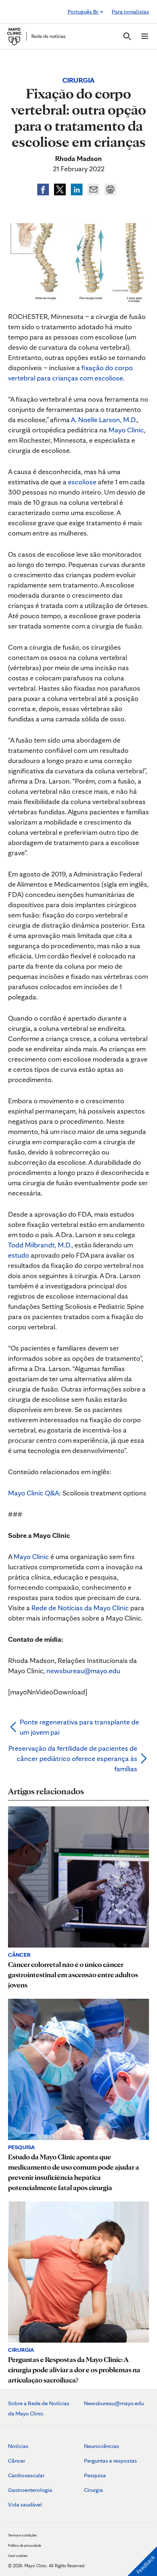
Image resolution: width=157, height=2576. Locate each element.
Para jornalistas (130, 12)
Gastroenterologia (30, 2490)
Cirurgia (93, 2490)
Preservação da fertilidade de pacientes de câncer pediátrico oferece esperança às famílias (73, 1758)
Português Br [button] (83, 12)
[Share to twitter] (61, 188)
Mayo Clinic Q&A (34, 1493)
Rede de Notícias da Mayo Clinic (80, 1608)
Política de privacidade (25, 2545)
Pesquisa (95, 2475)
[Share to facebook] (44, 188)
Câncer (17, 2461)
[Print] (110, 188)
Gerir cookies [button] (18, 2556)
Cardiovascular (26, 2475)
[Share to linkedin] (77, 188)
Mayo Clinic (126, 430)
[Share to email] (94, 188)
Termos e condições (22, 2535)
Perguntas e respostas (110, 2461)
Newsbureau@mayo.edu (114, 2403)
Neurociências (102, 2446)
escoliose (82, 482)
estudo (19, 1255)
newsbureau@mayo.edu (83, 1671)
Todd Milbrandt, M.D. (40, 1245)
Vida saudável (25, 2504)
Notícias (18, 2446)
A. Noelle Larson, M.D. (104, 420)
